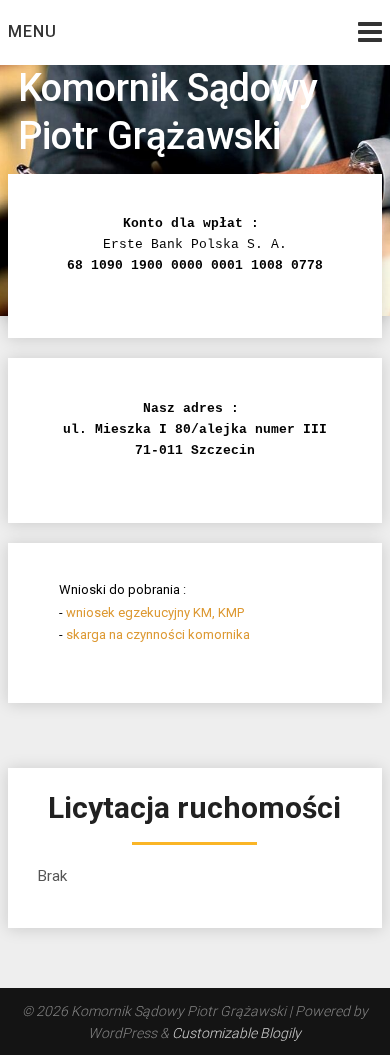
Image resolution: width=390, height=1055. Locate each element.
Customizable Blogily (236, 1033)
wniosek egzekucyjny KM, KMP (155, 612)
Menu (32, 31)
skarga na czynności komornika (158, 634)
